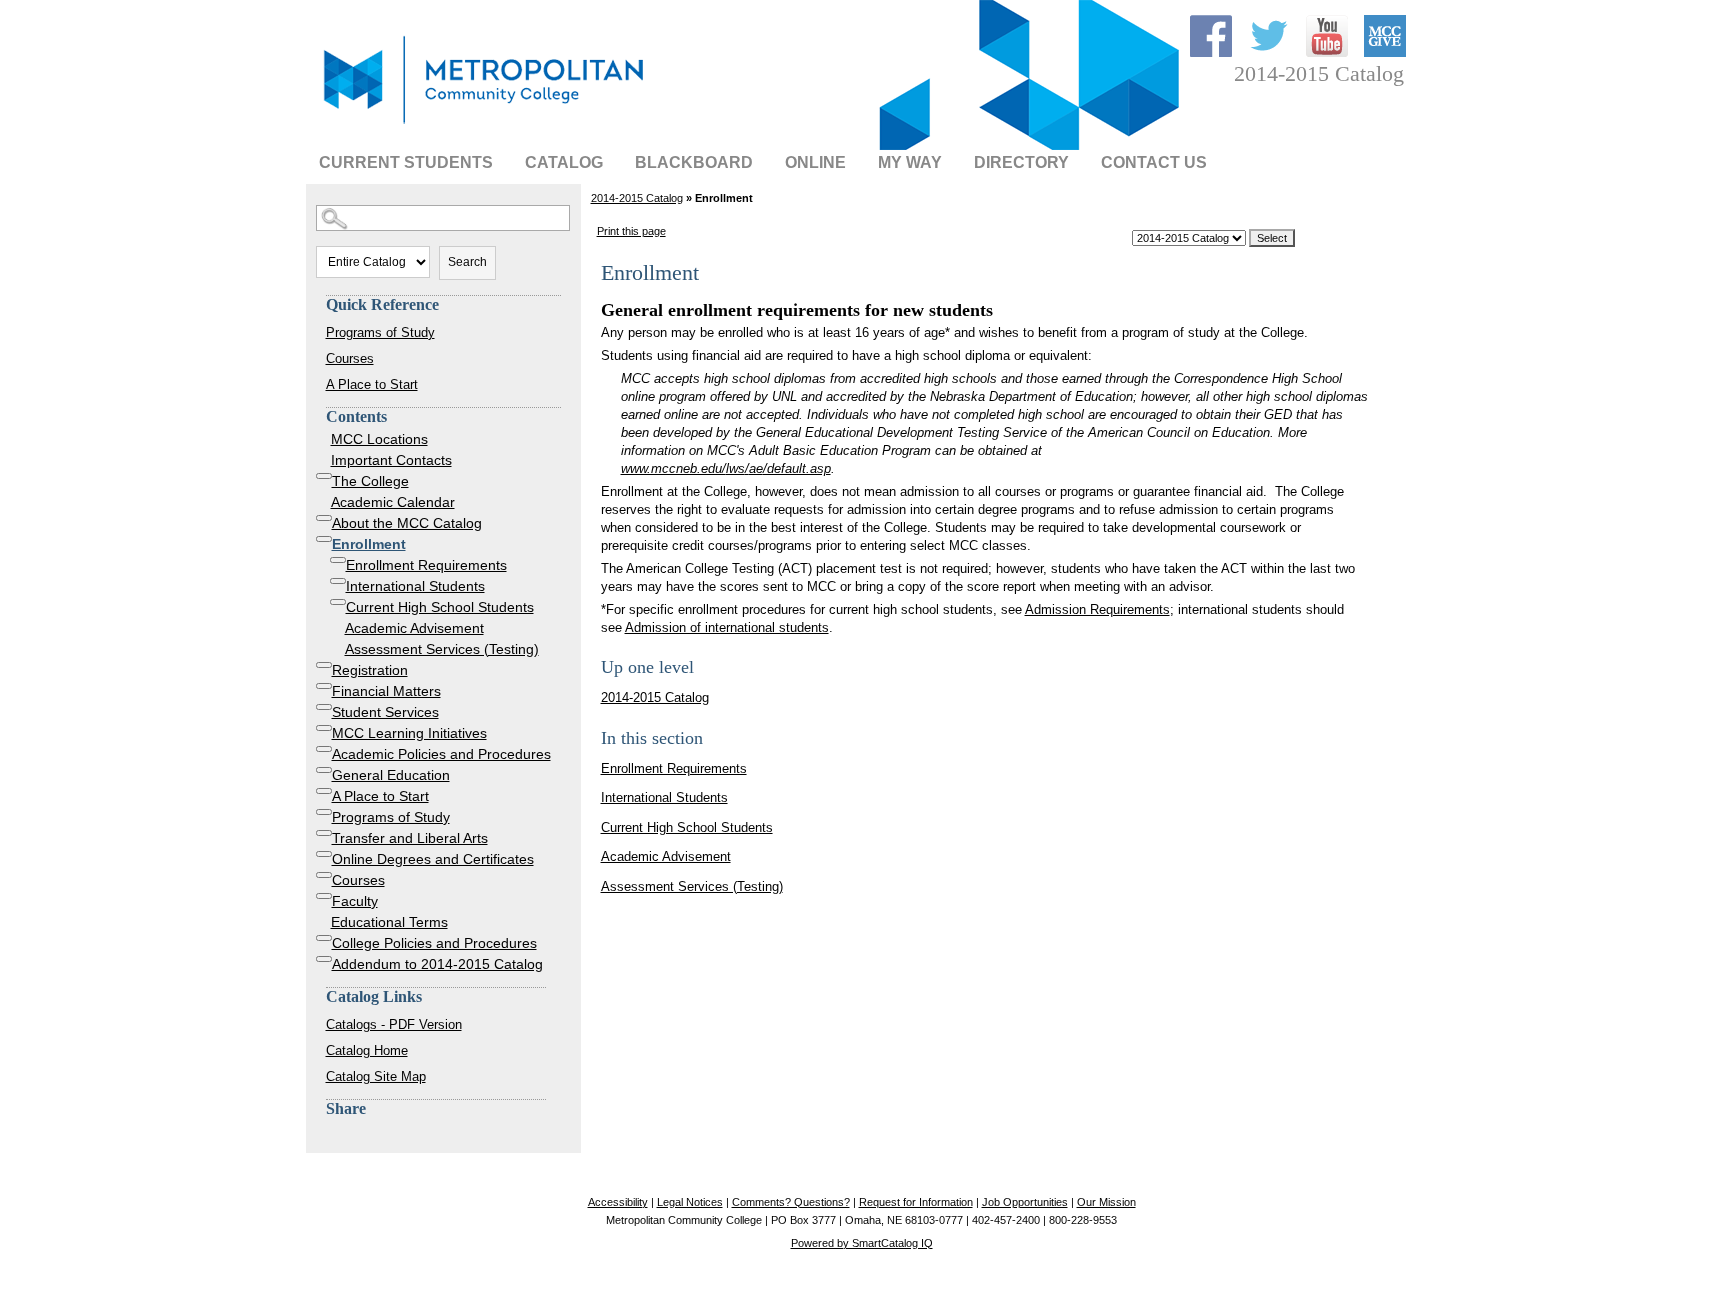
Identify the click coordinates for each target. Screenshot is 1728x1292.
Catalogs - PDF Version (394, 1024)
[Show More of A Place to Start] (324, 791)
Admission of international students (727, 627)
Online (815, 162)
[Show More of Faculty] (324, 896)
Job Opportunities (1025, 1202)
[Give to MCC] (1385, 52)
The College (370, 481)
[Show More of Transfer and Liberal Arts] (324, 833)
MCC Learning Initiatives (409, 733)
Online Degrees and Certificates (433, 859)
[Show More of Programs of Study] (324, 812)
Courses (350, 358)
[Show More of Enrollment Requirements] (338, 560)
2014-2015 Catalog (637, 198)
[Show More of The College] (324, 476)
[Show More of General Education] (324, 770)
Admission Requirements (1097, 609)
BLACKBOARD (694, 162)
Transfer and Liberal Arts (410, 838)
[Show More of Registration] (324, 665)
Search (467, 262)
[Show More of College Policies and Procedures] (324, 938)
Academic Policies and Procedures (441, 754)
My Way (910, 162)
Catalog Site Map (376, 1076)
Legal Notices (690, 1202)
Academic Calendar (393, 502)
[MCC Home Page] (481, 125)
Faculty (355, 901)
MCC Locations (379, 439)
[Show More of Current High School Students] (338, 602)
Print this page (631, 231)
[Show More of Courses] (324, 875)
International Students (415, 586)
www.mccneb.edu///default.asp (726, 468)
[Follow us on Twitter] (1271, 52)
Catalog (564, 162)
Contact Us (1154, 162)
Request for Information (916, 1202)
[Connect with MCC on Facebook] (1213, 52)
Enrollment (369, 544)
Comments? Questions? (791, 1202)
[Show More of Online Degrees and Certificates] (324, 854)
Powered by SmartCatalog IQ (862, 1243)
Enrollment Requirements (426, 565)
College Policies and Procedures (434, 943)
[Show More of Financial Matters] (324, 686)
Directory (1021, 162)
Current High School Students (440, 607)
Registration (370, 670)
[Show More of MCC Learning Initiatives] (324, 728)
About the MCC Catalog (407, 523)
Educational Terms (389, 922)
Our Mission (1106, 1202)
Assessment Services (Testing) (442, 649)
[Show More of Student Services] (324, 707)
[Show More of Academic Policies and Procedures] (324, 749)
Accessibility (618, 1202)
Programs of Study (380, 332)
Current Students (406, 162)
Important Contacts (391, 460)
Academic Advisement (414, 628)
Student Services (385, 712)
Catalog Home (367, 1050)
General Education (391, 775)
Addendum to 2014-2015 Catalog (437, 964)
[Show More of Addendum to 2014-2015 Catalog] (324, 959)
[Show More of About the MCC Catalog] (324, 518)
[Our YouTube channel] (1329, 52)
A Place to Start (372, 384)
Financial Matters (386, 691)
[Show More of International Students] (338, 581)
